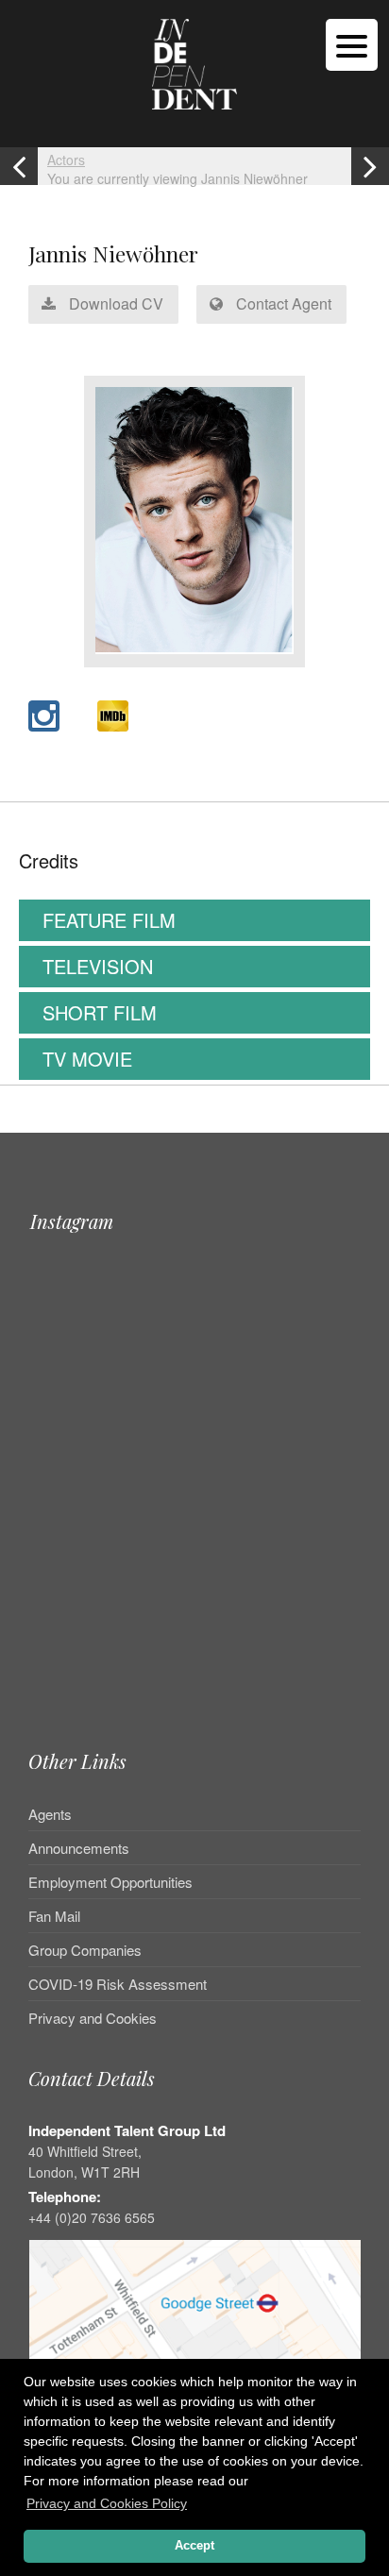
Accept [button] (194, 2546)
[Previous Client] (19, 166)
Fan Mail (54, 1916)
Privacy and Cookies (93, 2018)
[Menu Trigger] (352, 45)
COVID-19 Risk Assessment (118, 1984)
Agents (50, 1815)
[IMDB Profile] (113, 716)
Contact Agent (282, 303)
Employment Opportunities (110, 1882)
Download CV (114, 303)
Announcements (79, 1848)
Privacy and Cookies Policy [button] (107, 2503)
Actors (66, 160)
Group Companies (85, 1950)
